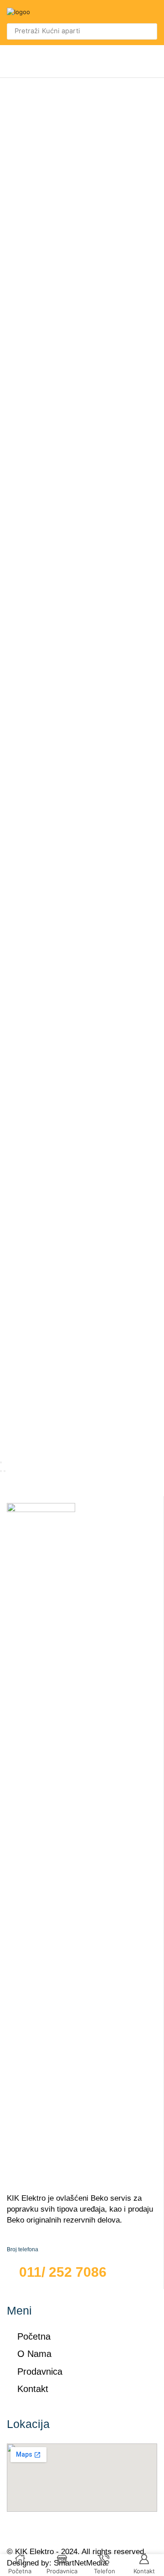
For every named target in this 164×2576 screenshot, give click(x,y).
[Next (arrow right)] (5, 1471)
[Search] (148, 31)
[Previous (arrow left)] (1, 1471)
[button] (152, 12)
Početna (34, 2336)
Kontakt (33, 2389)
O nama (34, 2354)
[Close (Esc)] (1, 1462)
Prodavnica (40, 2372)
